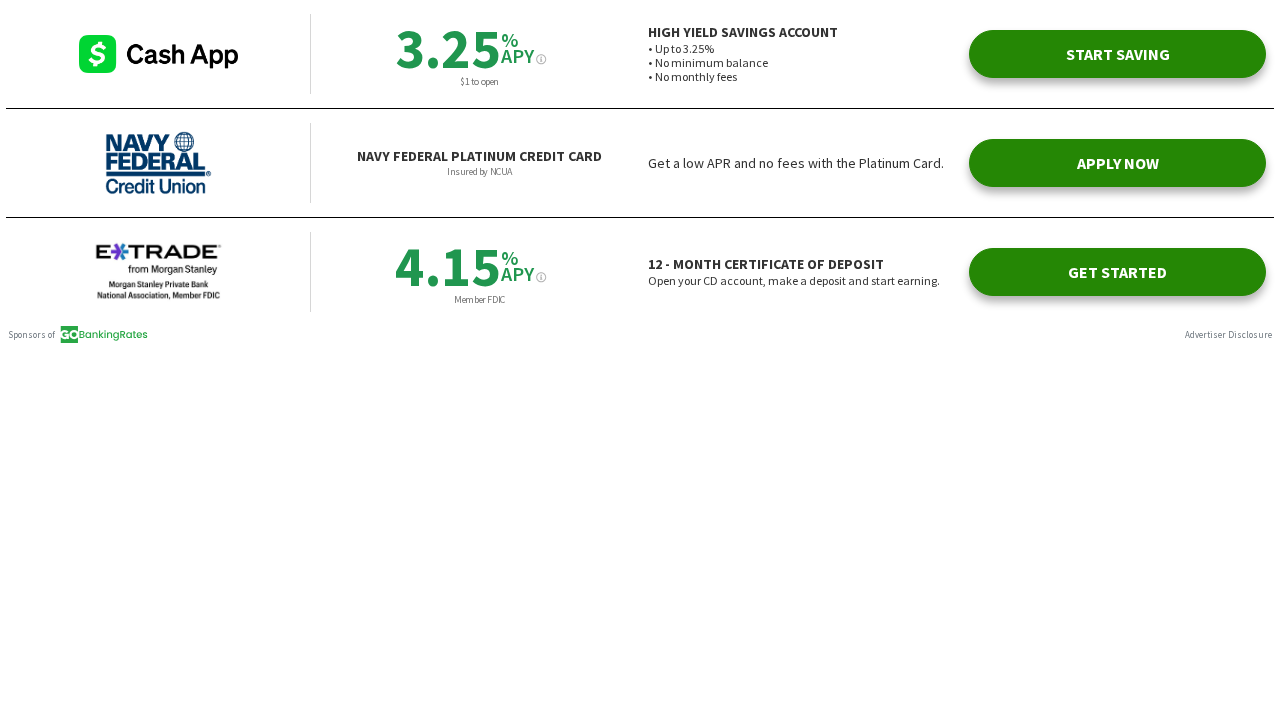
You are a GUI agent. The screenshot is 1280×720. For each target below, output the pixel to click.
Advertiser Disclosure (1228, 334)
